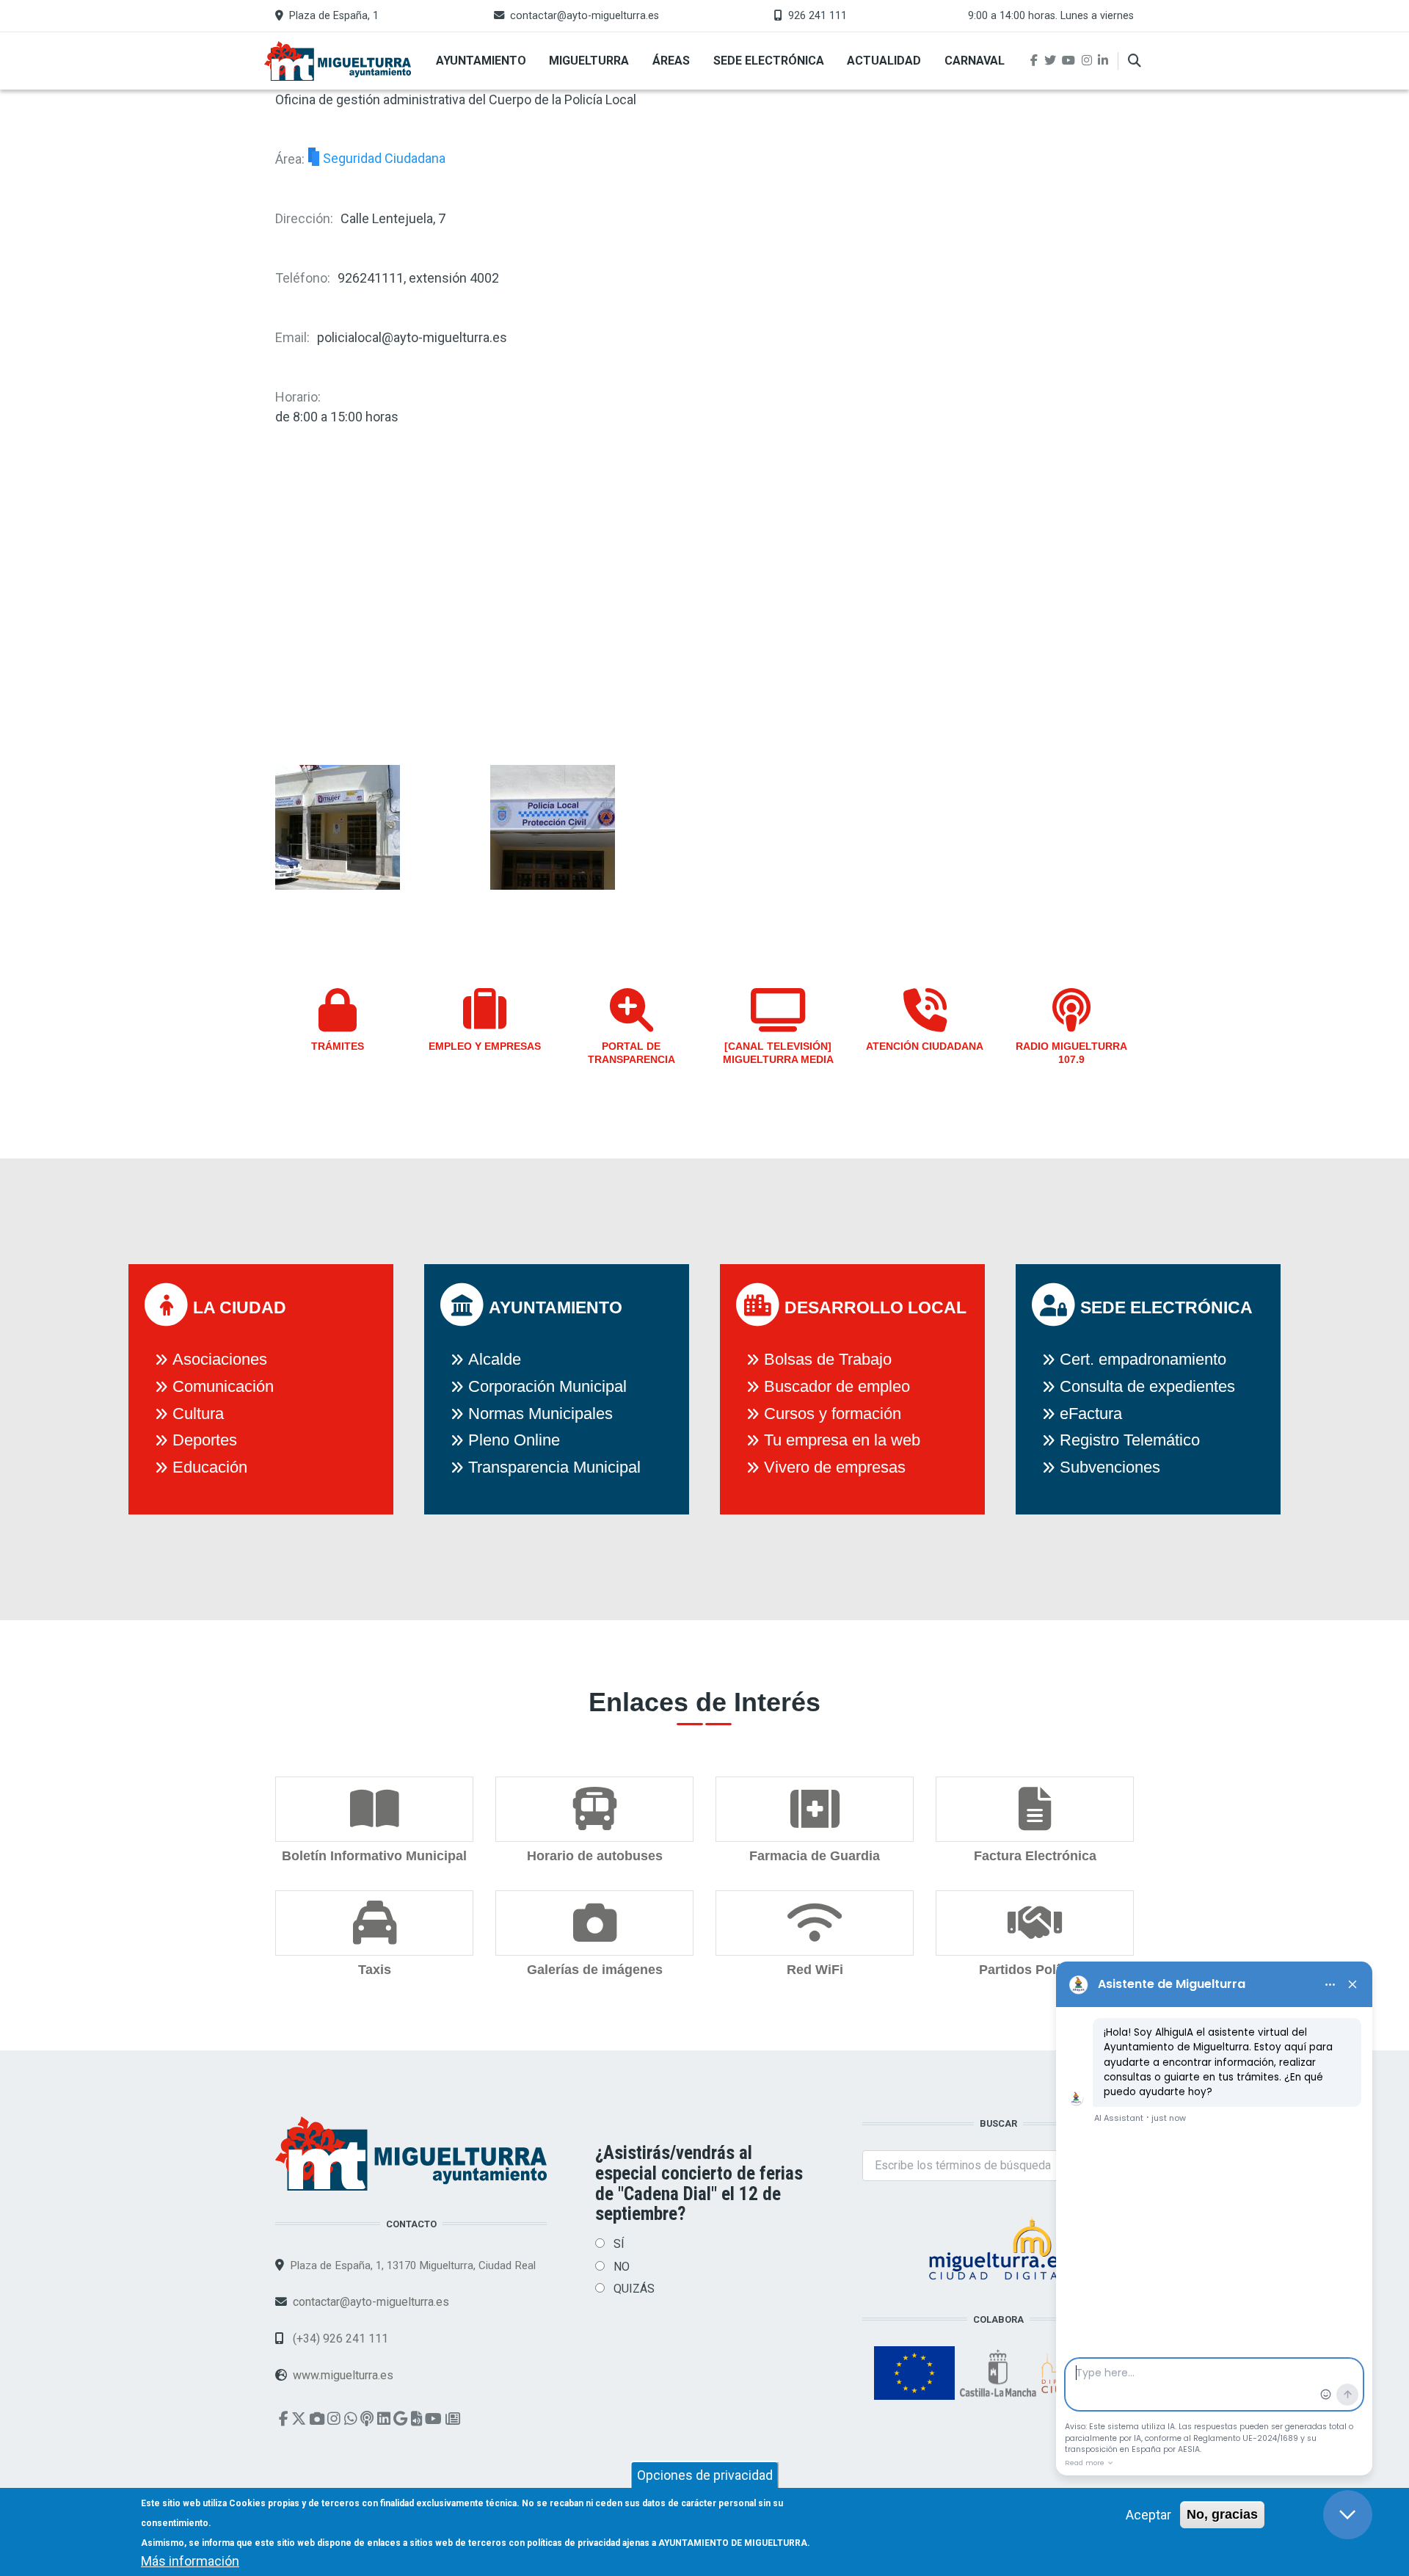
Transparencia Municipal (554, 1467)
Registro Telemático (1130, 1440)
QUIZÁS (634, 2289)
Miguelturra (589, 61)
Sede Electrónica (769, 61)
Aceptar (1148, 2515)
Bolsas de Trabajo (828, 1359)
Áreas (671, 61)
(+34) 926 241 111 (339, 2339)
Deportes (205, 1440)
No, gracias (1222, 2514)
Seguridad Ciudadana (384, 159)
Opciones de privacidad (705, 2475)
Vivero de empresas (835, 1467)
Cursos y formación (833, 1414)
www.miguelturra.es (343, 2375)
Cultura (198, 1414)
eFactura (1091, 1414)
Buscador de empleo (837, 1386)
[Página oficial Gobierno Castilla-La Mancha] (1000, 2372)
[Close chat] (1348, 2515)
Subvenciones (1110, 1467)
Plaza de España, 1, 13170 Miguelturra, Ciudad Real (413, 2265)
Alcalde (495, 1359)
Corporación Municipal (547, 1386)
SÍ (619, 2244)
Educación (210, 1467)
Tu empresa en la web (842, 1440)
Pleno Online (514, 1440)
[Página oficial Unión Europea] (916, 2372)
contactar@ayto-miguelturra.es (585, 16)
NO (622, 2267)
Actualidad (884, 61)
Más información (190, 2561)
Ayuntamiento (481, 61)
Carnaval (975, 61)
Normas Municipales (540, 1414)
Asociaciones (220, 1359)
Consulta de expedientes (1147, 1386)
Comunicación (223, 1386)
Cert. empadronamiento (1143, 1359)
